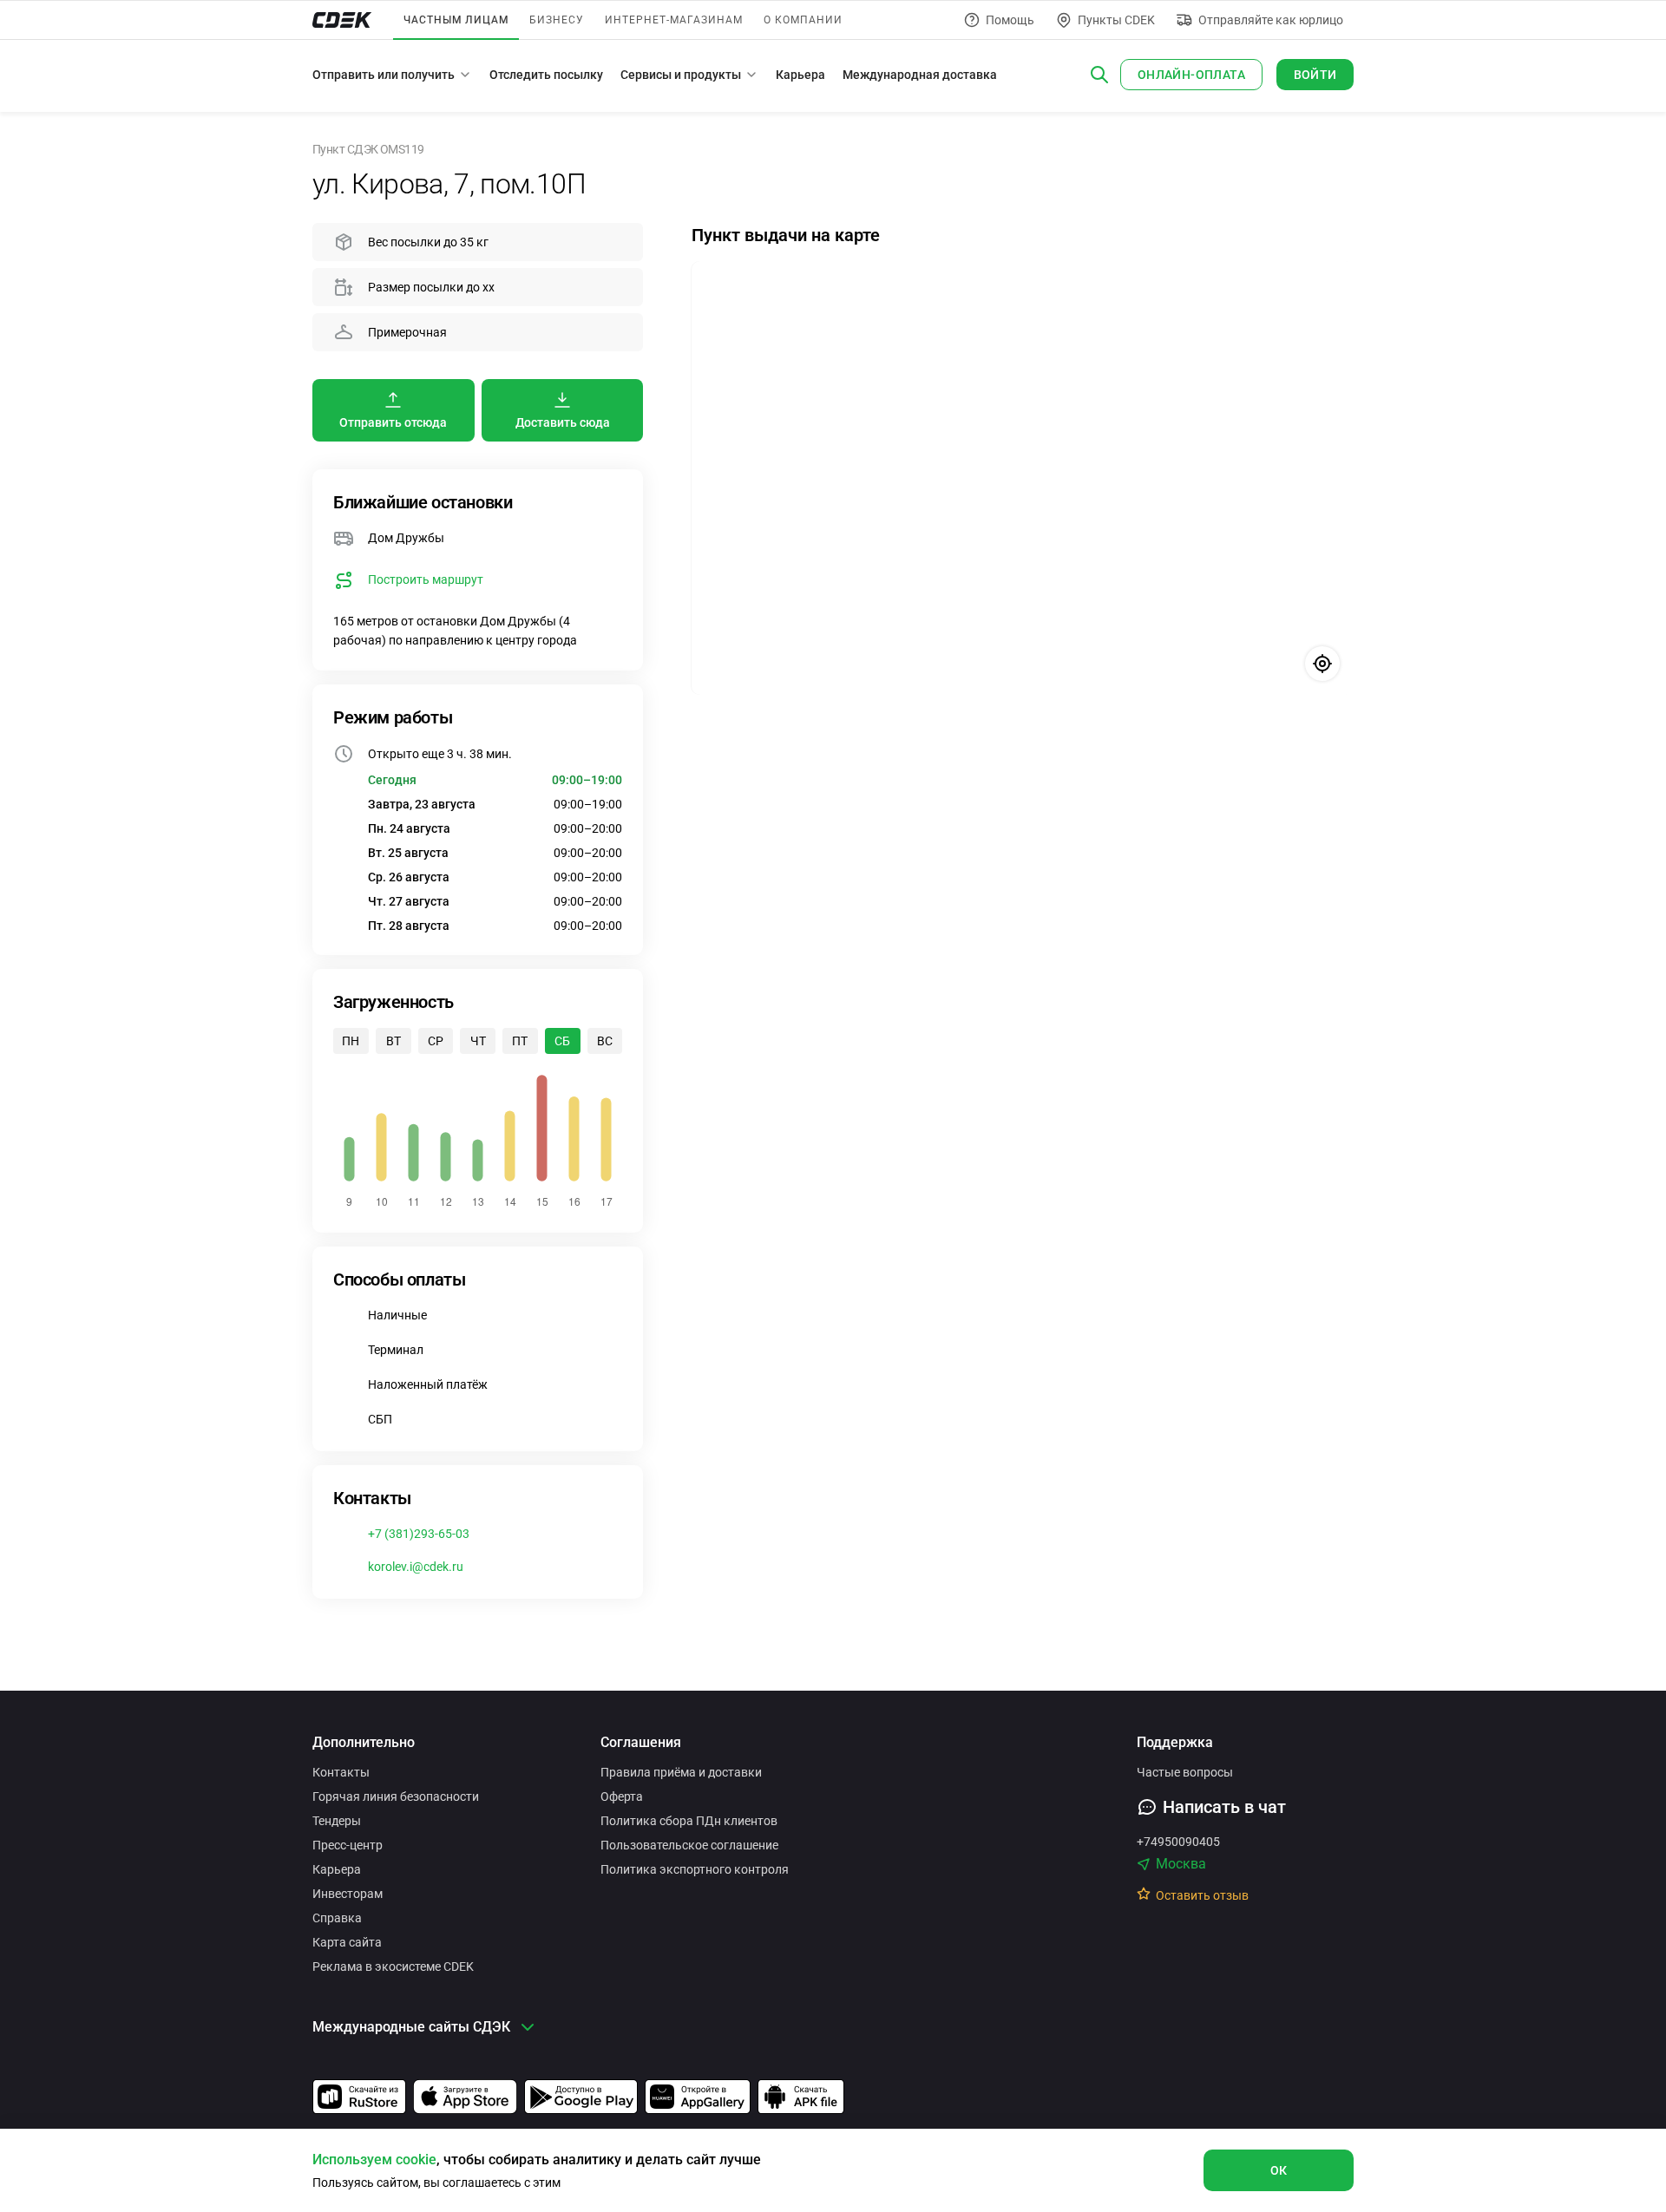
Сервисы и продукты (681, 75)
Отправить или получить (384, 75)
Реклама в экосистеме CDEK (393, 1967)
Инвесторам (348, 1894)
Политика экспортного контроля (695, 1869)
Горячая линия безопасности (396, 1796)
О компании (803, 20)
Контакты (341, 1772)
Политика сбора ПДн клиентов (689, 1821)
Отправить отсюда (393, 422)
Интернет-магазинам (674, 20)
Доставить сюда (563, 422)
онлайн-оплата (1191, 75)
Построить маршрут (426, 579)
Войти (1315, 75)
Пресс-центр (348, 1845)
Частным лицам (456, 20)
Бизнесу (557, 20)
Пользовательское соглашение (689, 1845)
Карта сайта (347, 1942)
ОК (1279, 2170)
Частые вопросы (1185, 1772)
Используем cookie (374, 2160)
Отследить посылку (546, 75)
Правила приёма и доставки (681, 1772)
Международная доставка (920, 75)
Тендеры (337, 1821)
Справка (337, 1918)
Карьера (800, 75)
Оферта (622, 1796)
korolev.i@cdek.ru (416, 1567)
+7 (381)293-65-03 (419, 1534)
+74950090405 (1178, 1842)
